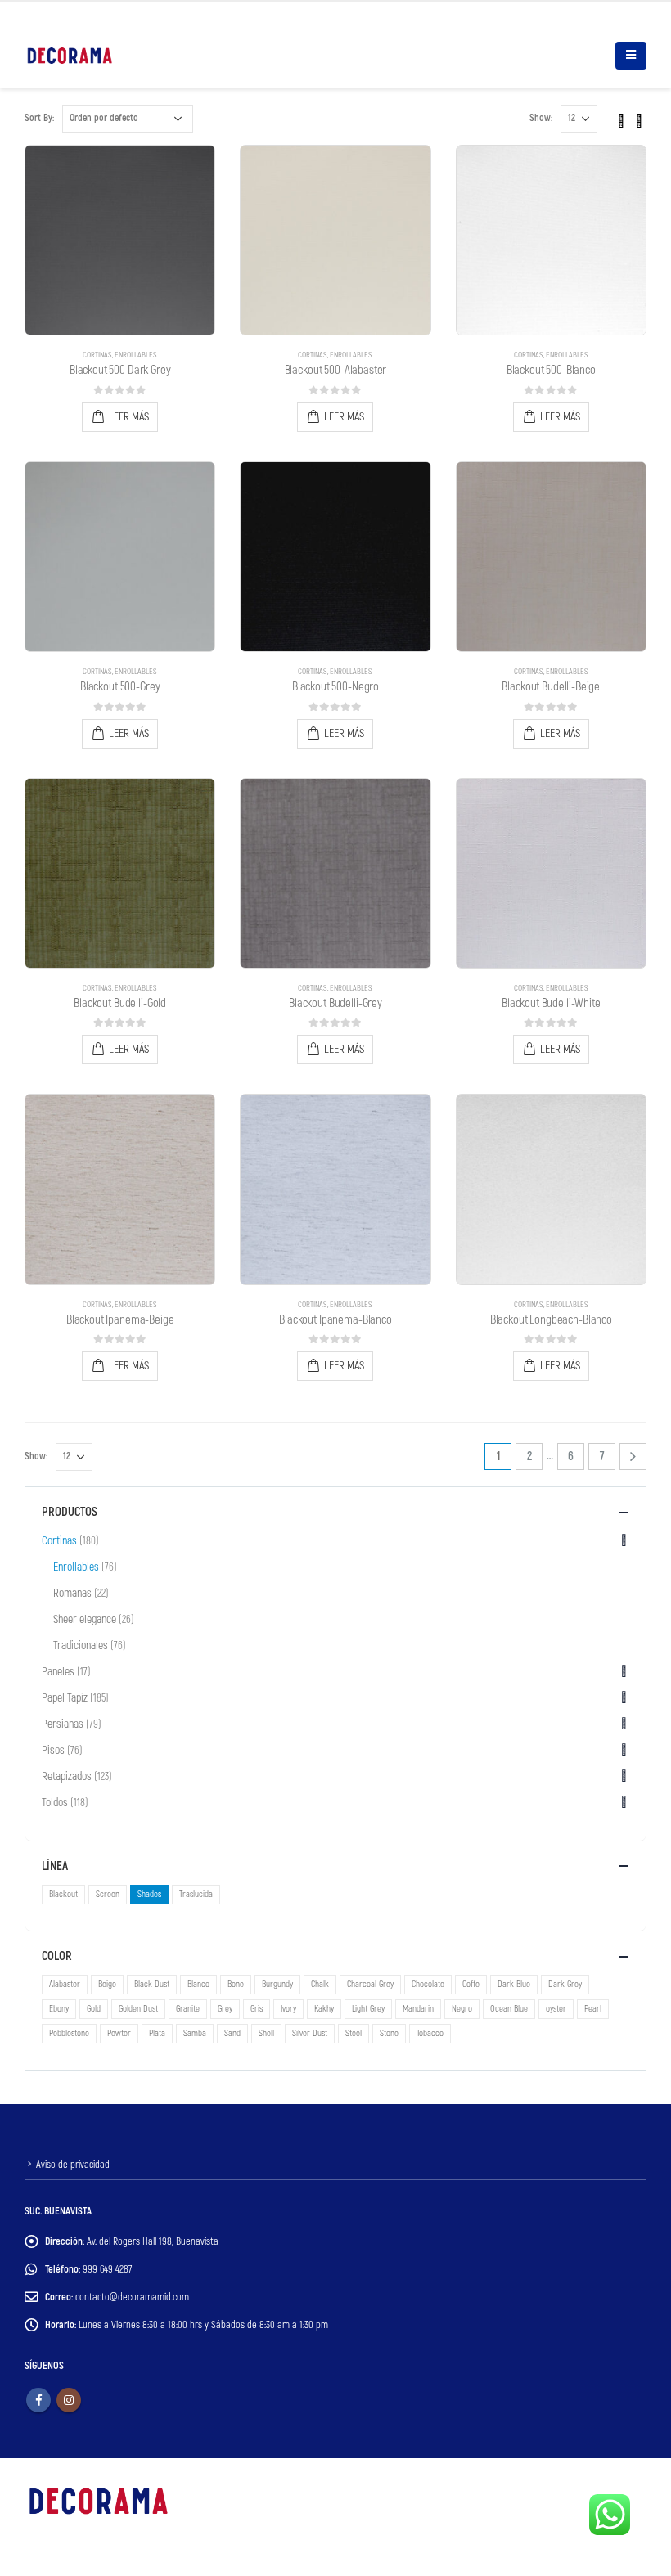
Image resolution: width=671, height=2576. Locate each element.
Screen (108, 1894)
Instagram (69, 2400)
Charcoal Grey (370, 1984)
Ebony (59, 2009)
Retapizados (67, 1776)
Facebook (38, 2400)
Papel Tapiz (65, 1698)
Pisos (53, 1750)
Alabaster (65, 1984)
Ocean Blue (509, 2009)
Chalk (320, 1984)
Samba (195, 2033)
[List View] (639, 118)
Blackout (63, 1894)
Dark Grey (565, 1984)
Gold (94, 2009)
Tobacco (430, 2033)
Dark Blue (514, 1984)
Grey (225, 2009)
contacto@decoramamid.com (132, 2297)
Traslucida (196, 1894)
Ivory (288, 2009)
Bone (236, 1984)
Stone (389, 2033)
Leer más (129, 417)
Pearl (593, 2009)
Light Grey (368, 2009)
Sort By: (39, 118)
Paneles (58, 1672)
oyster (556, 2009)
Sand (232, 2033)
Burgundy (277, 1984)
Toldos (55, 1803)
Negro (462, 2009)
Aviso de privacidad (73, 2165)
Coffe (471, 1984)
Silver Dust (310, 2033)
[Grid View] (621, 118)
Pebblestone (69, 2033)
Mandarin (418, 2009)
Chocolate (428, 1984)
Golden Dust (138, 2009)
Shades (149, 1894)
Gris (257, 2009)
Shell (266, 2033)
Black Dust (152, 1984)
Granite (188, 2009)
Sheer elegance (85, 1619)
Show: (541, 118)
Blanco (198, 1984)
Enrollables (136, 355)
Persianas (63, 1724)
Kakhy (324, 2009)
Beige (107, 1984)
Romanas (72, 1593)
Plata (157, 2033)
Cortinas (97, 355)
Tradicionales (81, 1645)
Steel (354, 2033)
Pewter (119, 2033)
